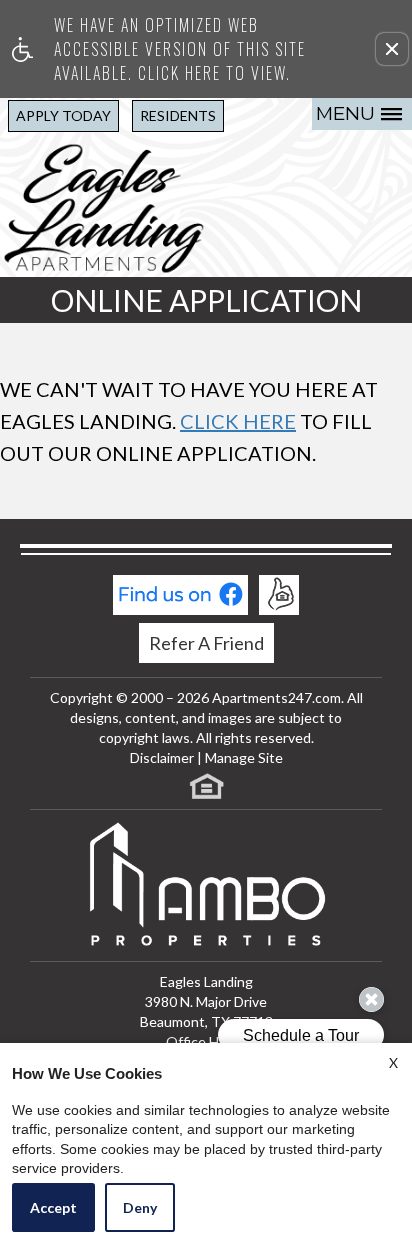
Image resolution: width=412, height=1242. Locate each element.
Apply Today (63, 115)
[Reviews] (279, 595)
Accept (53, 1207)
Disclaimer (162, 757)
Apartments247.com (276, 697)
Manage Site (244, 757)
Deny (140, 1207)
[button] (392, 49)
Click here (238, 421)
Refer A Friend (206, 643)
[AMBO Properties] (206, 886)
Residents (178, 115)
